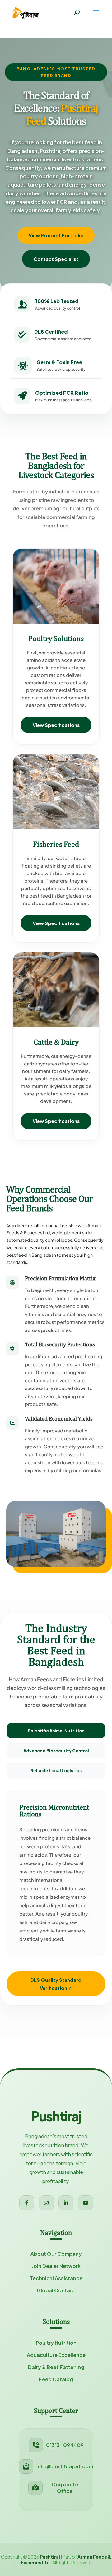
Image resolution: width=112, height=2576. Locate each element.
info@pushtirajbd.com (65, 2466)
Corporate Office (65, 2488)
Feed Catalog (56, 2379)
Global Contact (56, 2290)
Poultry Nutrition (56, 2343)
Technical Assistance (56, 2278)
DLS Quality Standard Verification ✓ (56, 1984)
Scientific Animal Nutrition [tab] (56, 1731)
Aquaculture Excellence (56, 2355)
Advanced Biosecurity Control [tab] (56, 1751)
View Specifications (56, 725)
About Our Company (56, 2254)
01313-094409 (65, 2445)
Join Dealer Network (56, 2266)
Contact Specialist (56, 259)
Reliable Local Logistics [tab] (56, 1771)
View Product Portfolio (56, 235)
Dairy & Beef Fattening (56, 2367)
